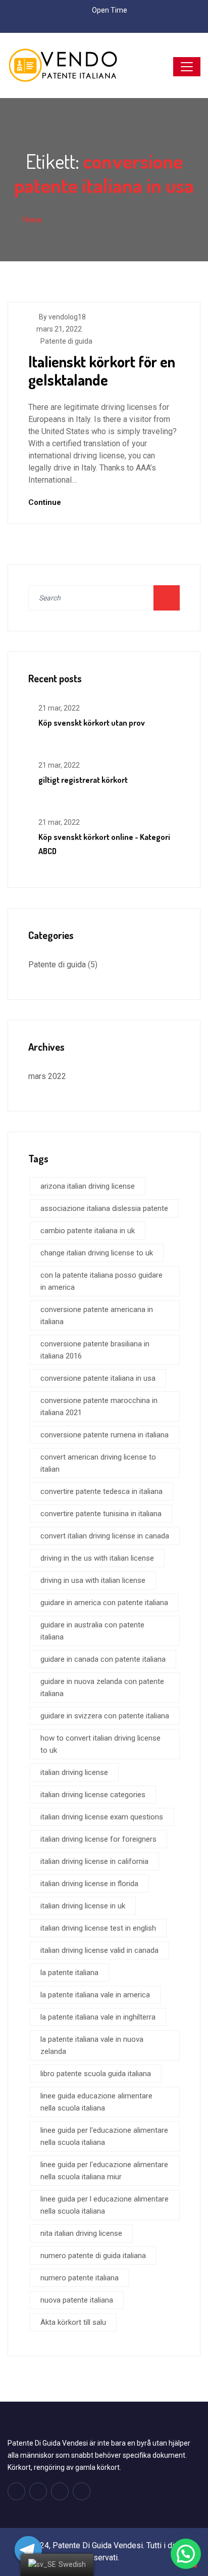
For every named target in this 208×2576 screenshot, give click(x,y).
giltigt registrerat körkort (83, 780)
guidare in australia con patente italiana (92, 1631)
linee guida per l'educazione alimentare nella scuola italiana (104, 2136)
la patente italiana (69, 1973)
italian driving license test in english (98, 1928)
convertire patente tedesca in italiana (101, 1491)
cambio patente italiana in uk (88, 1231)
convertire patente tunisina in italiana (101, 1514)
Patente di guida (66, 341)
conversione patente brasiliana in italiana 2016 (95, 1350)
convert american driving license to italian (98, 1463)
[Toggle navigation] (187, 67)
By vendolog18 (62, 317)
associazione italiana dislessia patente (104, 1208)
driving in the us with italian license (97, 1558)
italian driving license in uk (83, 1906)
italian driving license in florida (89, 1884)
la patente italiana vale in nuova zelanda (92, 2045)
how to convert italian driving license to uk (100, 1744)
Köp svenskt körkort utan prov (92, 723)
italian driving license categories (93, 1795)
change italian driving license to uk (97, 1253)
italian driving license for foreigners (98, 1839)
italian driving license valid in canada (99, 1950)
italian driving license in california (94, 1861)
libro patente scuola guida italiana (96, 2074)
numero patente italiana (80, 2278)
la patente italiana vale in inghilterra (98, 2017)
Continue (46, 502)
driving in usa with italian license (93, 1580)
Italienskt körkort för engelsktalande (102, 370)
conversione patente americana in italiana (97, 1316)
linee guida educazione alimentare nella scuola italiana (96, 2102)
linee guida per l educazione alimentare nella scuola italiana (105, 2205)
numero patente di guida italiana (93, 2256)
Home (32, 219)
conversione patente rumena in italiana (105, 1435)
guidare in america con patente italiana (104, 1603)
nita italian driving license (81, 2233)
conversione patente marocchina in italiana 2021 (99, 1407)
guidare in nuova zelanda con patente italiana (102, 1688)
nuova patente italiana (77, 2300)
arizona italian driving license (88, 1186)
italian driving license (74, 1772)
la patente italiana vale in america (95, 1995)
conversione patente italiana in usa (98, 1378)
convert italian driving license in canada (105, 1536)
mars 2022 (47, 1076)
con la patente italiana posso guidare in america (101, 1281)
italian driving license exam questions (102, 1817)
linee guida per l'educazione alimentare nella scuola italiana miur (104, 2171)
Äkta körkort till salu (73, 2322)
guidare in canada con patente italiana (103, 1659)
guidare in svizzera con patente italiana (105, 1716)
